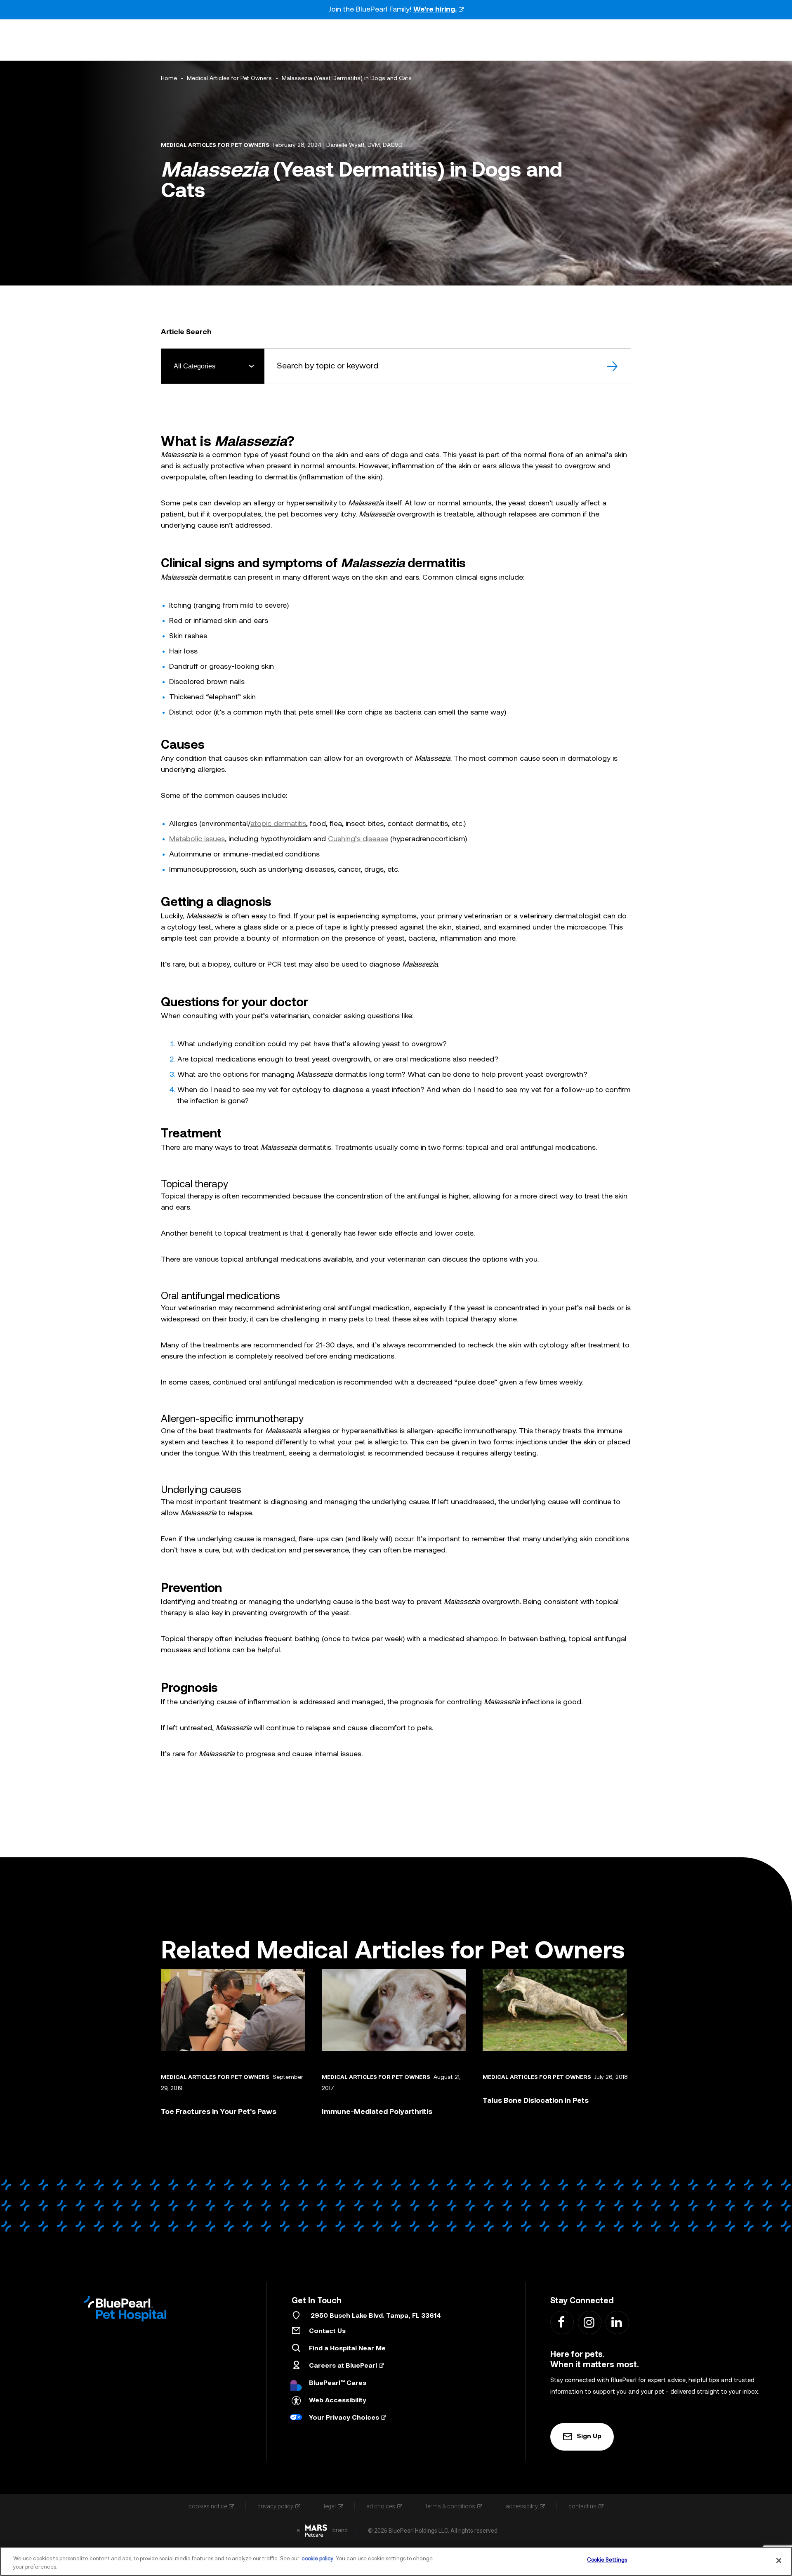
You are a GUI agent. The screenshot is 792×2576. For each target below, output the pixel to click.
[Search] (613, 366)
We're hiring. (435, 10)
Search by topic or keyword (328, 366)
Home (169, 79)
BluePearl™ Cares (338, 2383)
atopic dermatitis (278, 824)
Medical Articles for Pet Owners (229, 79)
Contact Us (327, 2331)
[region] (396, 2561)
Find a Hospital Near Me (347, 2349)
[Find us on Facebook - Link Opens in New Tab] (562, 2322)
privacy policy (275, 2506)
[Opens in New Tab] (316, 2531)
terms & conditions (450, 2506)
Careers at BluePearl (343, 2366)
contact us (582, 2506)
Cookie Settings (607, 2560)
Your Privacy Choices (344, 2418)
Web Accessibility (338, 2401)
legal (330, 2506)
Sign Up (589, 2437)
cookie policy (317, 2559)
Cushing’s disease (358, 839)
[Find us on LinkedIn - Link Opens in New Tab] (617, 2322)
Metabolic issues (197, 839)
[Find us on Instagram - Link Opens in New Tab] (589, 2322)
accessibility (522, 2506)
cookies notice (208, 2506)
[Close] (779, 2560)
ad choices (381, 2506)
